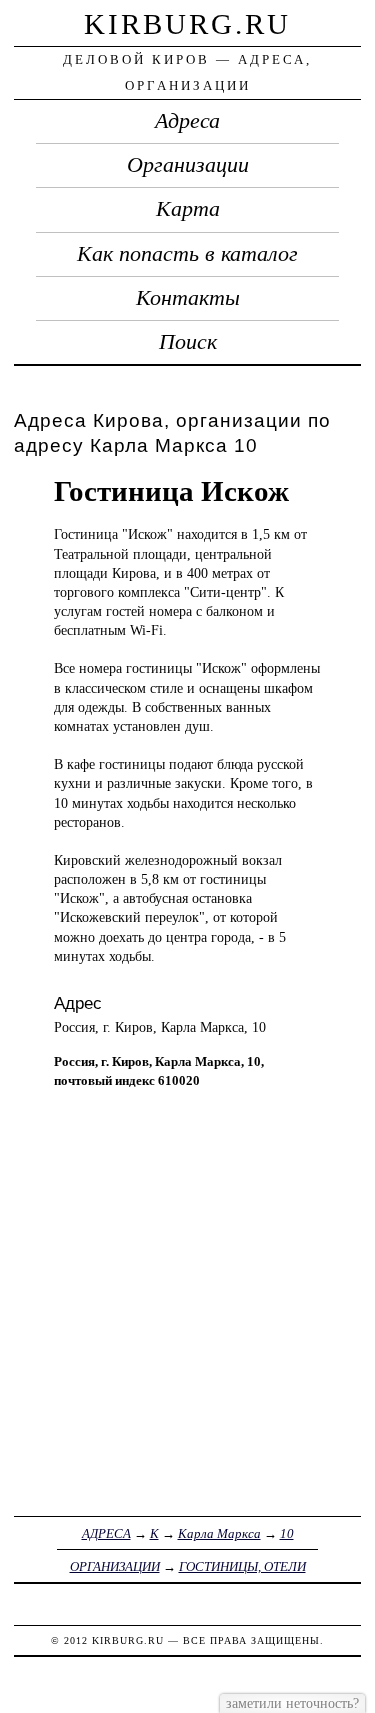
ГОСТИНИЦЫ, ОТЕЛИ (242, 1566)
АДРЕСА (106, 1533)
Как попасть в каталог (187, 254)
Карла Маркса (219, 1533)
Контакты (188, 298)
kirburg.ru (187, 24)
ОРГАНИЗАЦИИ (115, 1566)
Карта (188, 209)
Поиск (188, 342)
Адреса (187, 121)
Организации (188, 165)
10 (287, 1533)
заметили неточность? (292, 1703)
